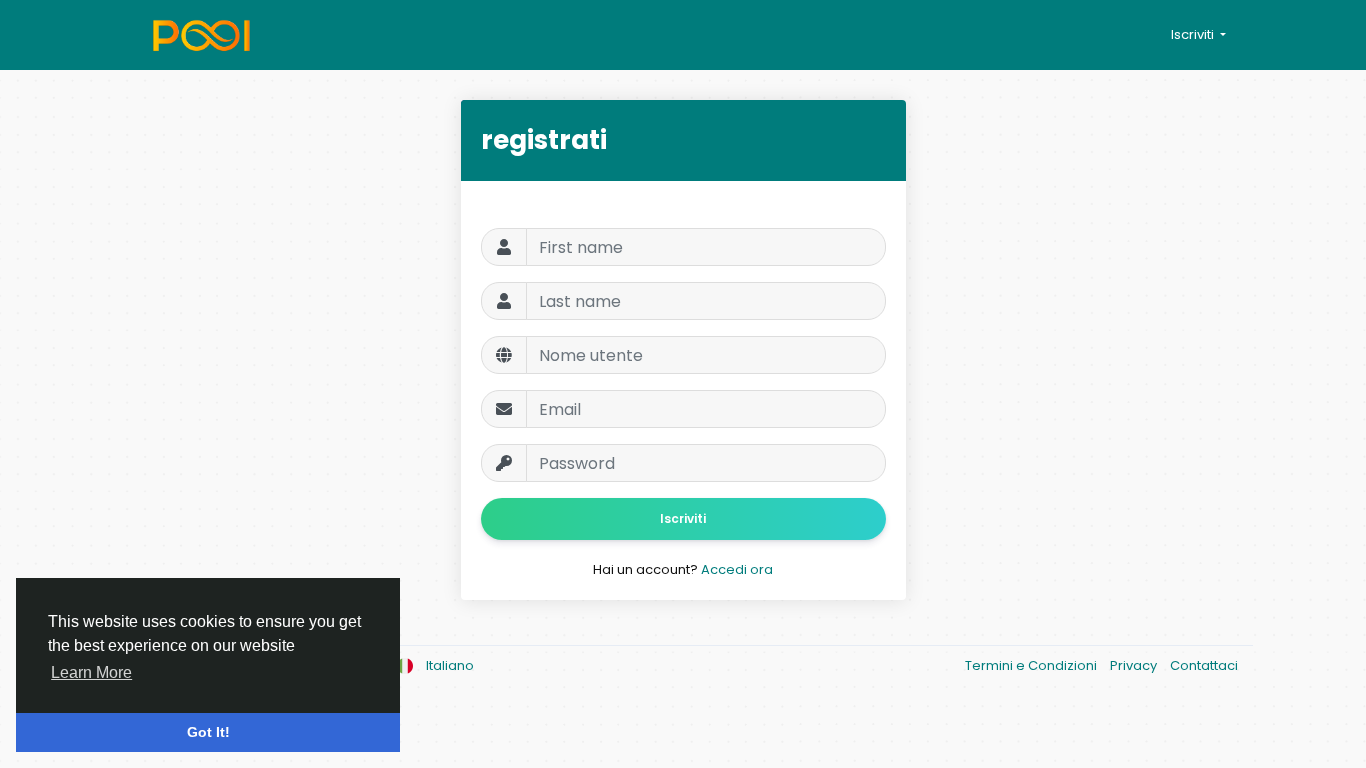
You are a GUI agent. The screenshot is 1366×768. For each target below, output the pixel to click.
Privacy (1135, 665)
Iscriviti (683, 518)
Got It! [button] (208, 732)
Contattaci (1204, 665)
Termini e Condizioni (1032, 665)
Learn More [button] (91, 672)
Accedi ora (737, 569)
